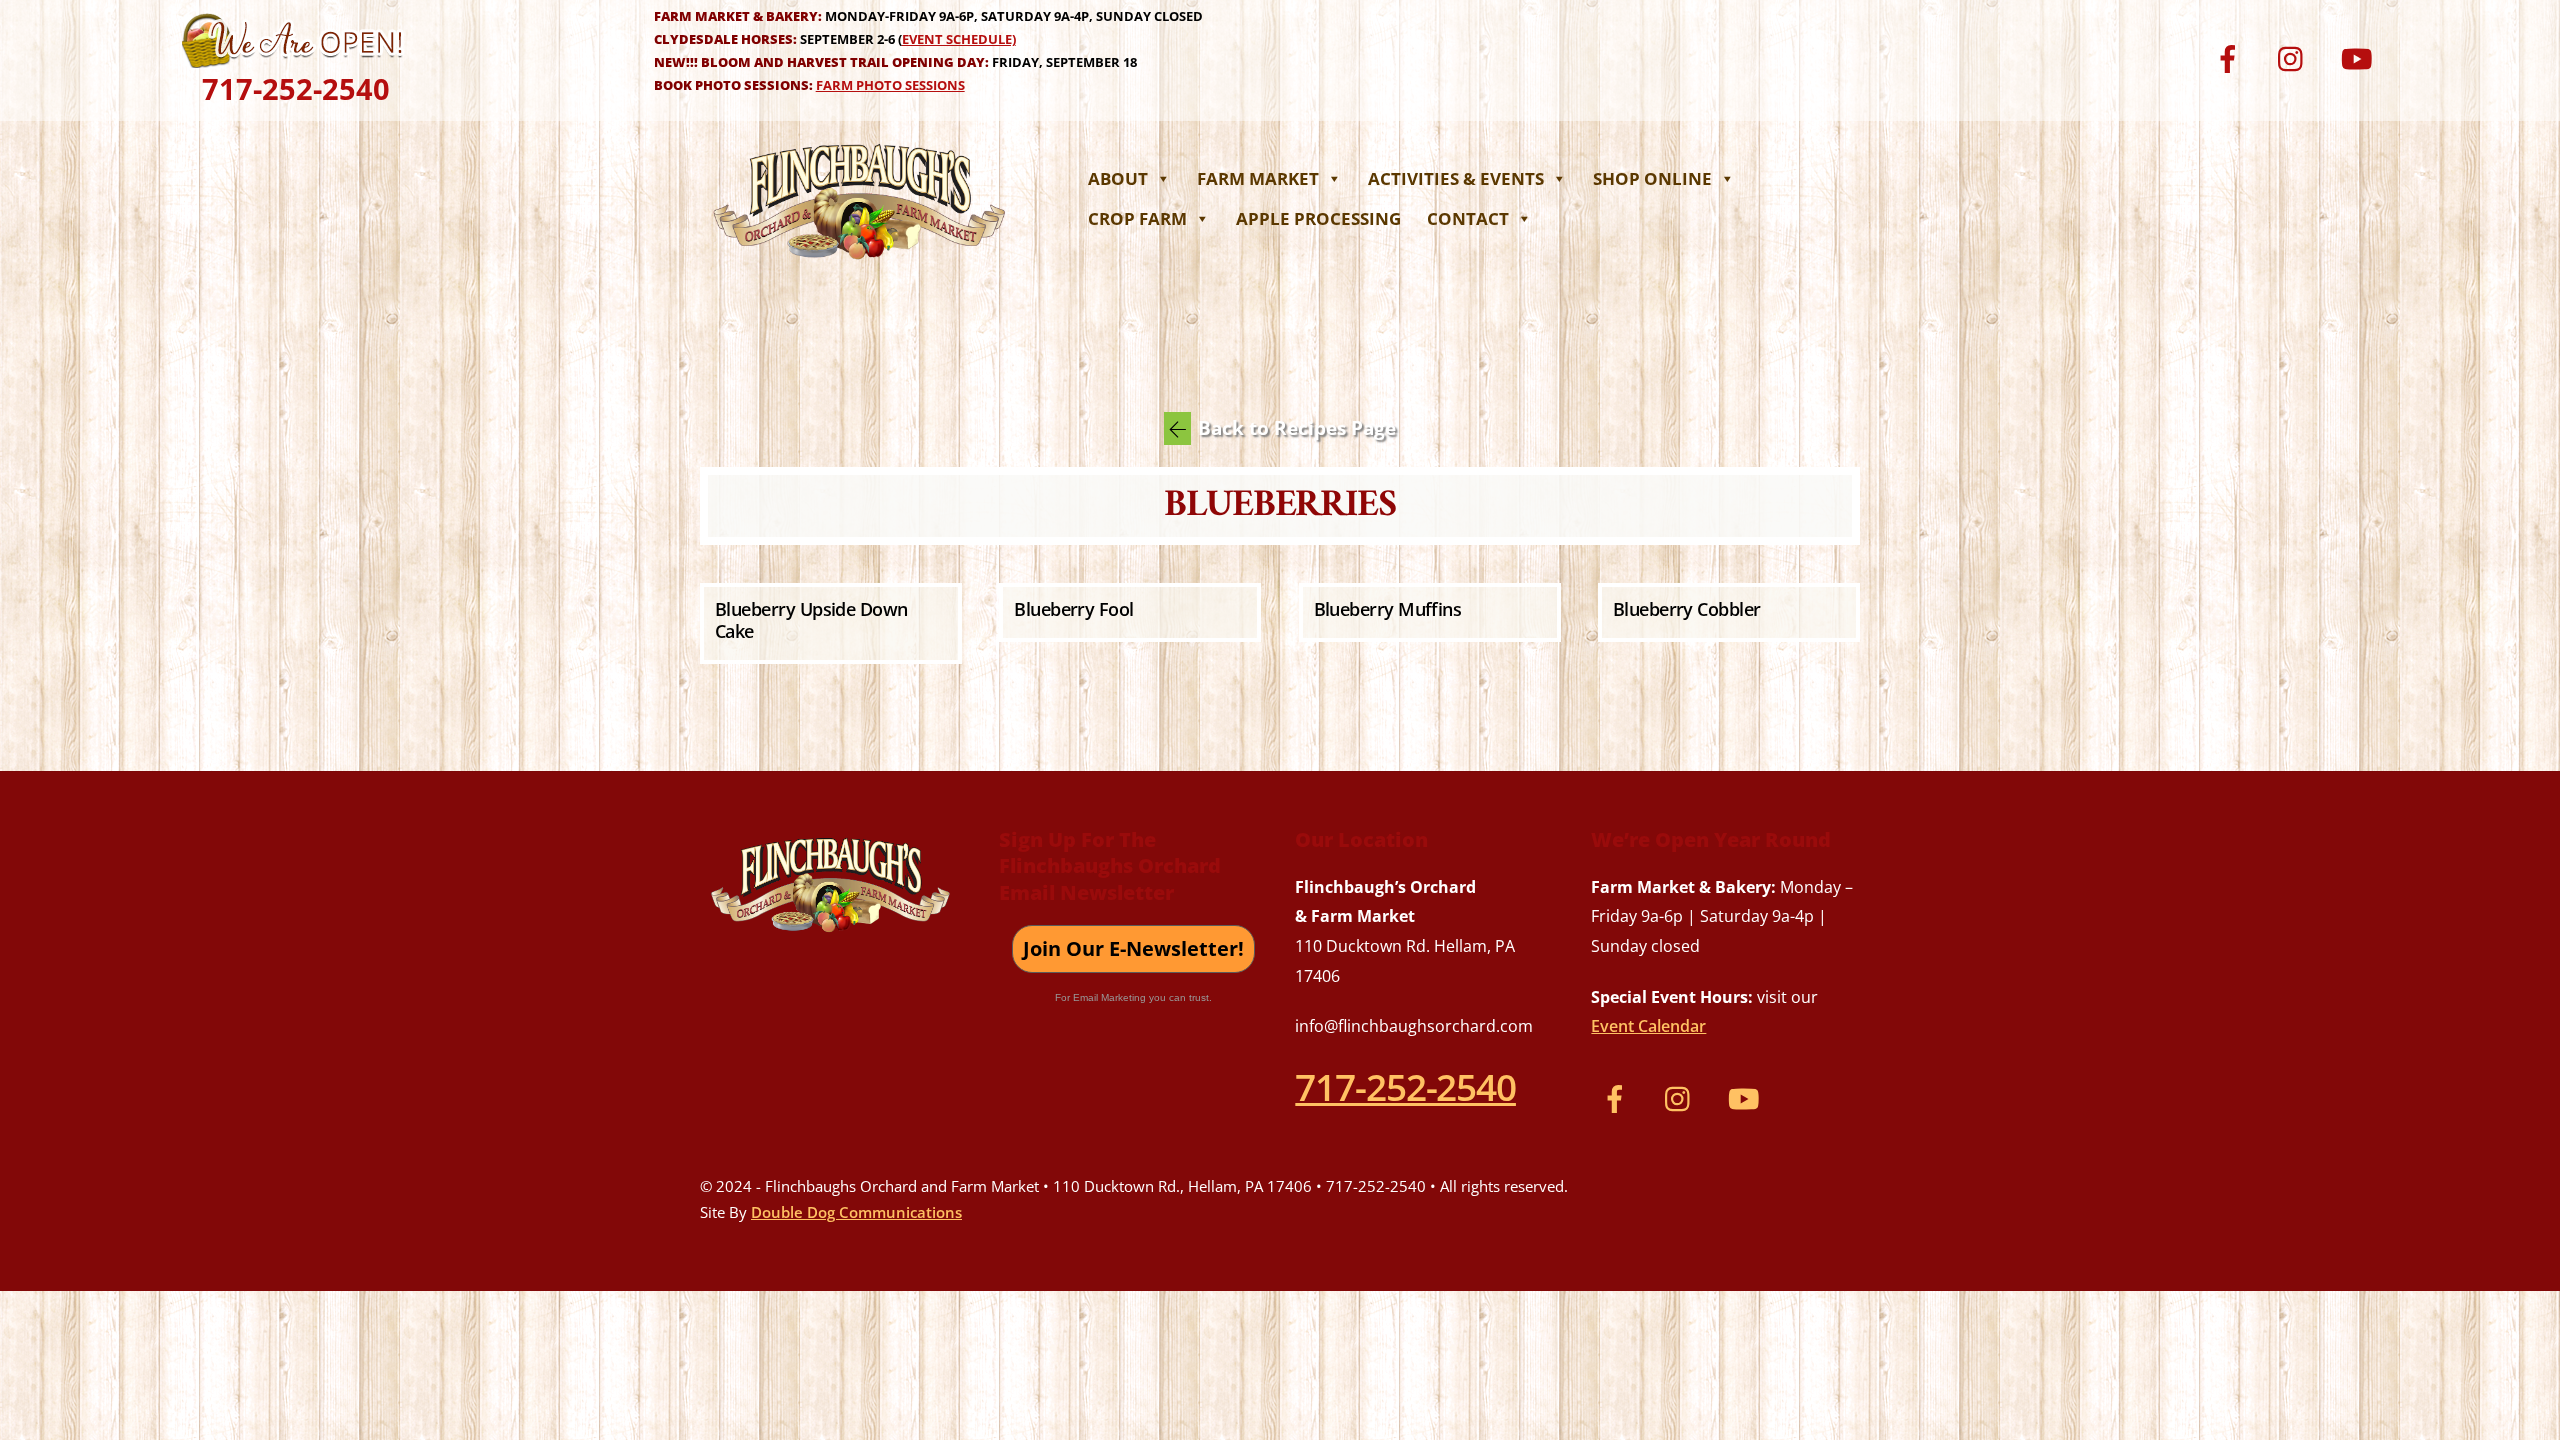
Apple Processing (1318, 218)
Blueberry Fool (1073, 609)
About (1118, 178)
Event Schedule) (959, 39)
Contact (1468, 218)
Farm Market (1258, 178)
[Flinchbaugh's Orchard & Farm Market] (860, 265)
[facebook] (2231, 56)
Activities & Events (1456, 178)
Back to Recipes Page (1297, 428)
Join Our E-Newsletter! (1133, 948)
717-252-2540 (296, 88)
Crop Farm (1137, 218)
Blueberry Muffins (1388, 609)
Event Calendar (1648, 1026)
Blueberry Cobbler (1687, 609)
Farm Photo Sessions (890, 85)
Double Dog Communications (856, 1212)
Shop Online (1652, 178)
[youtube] (2359, 56)
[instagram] (2295, 56)
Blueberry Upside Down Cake (811, 620)
